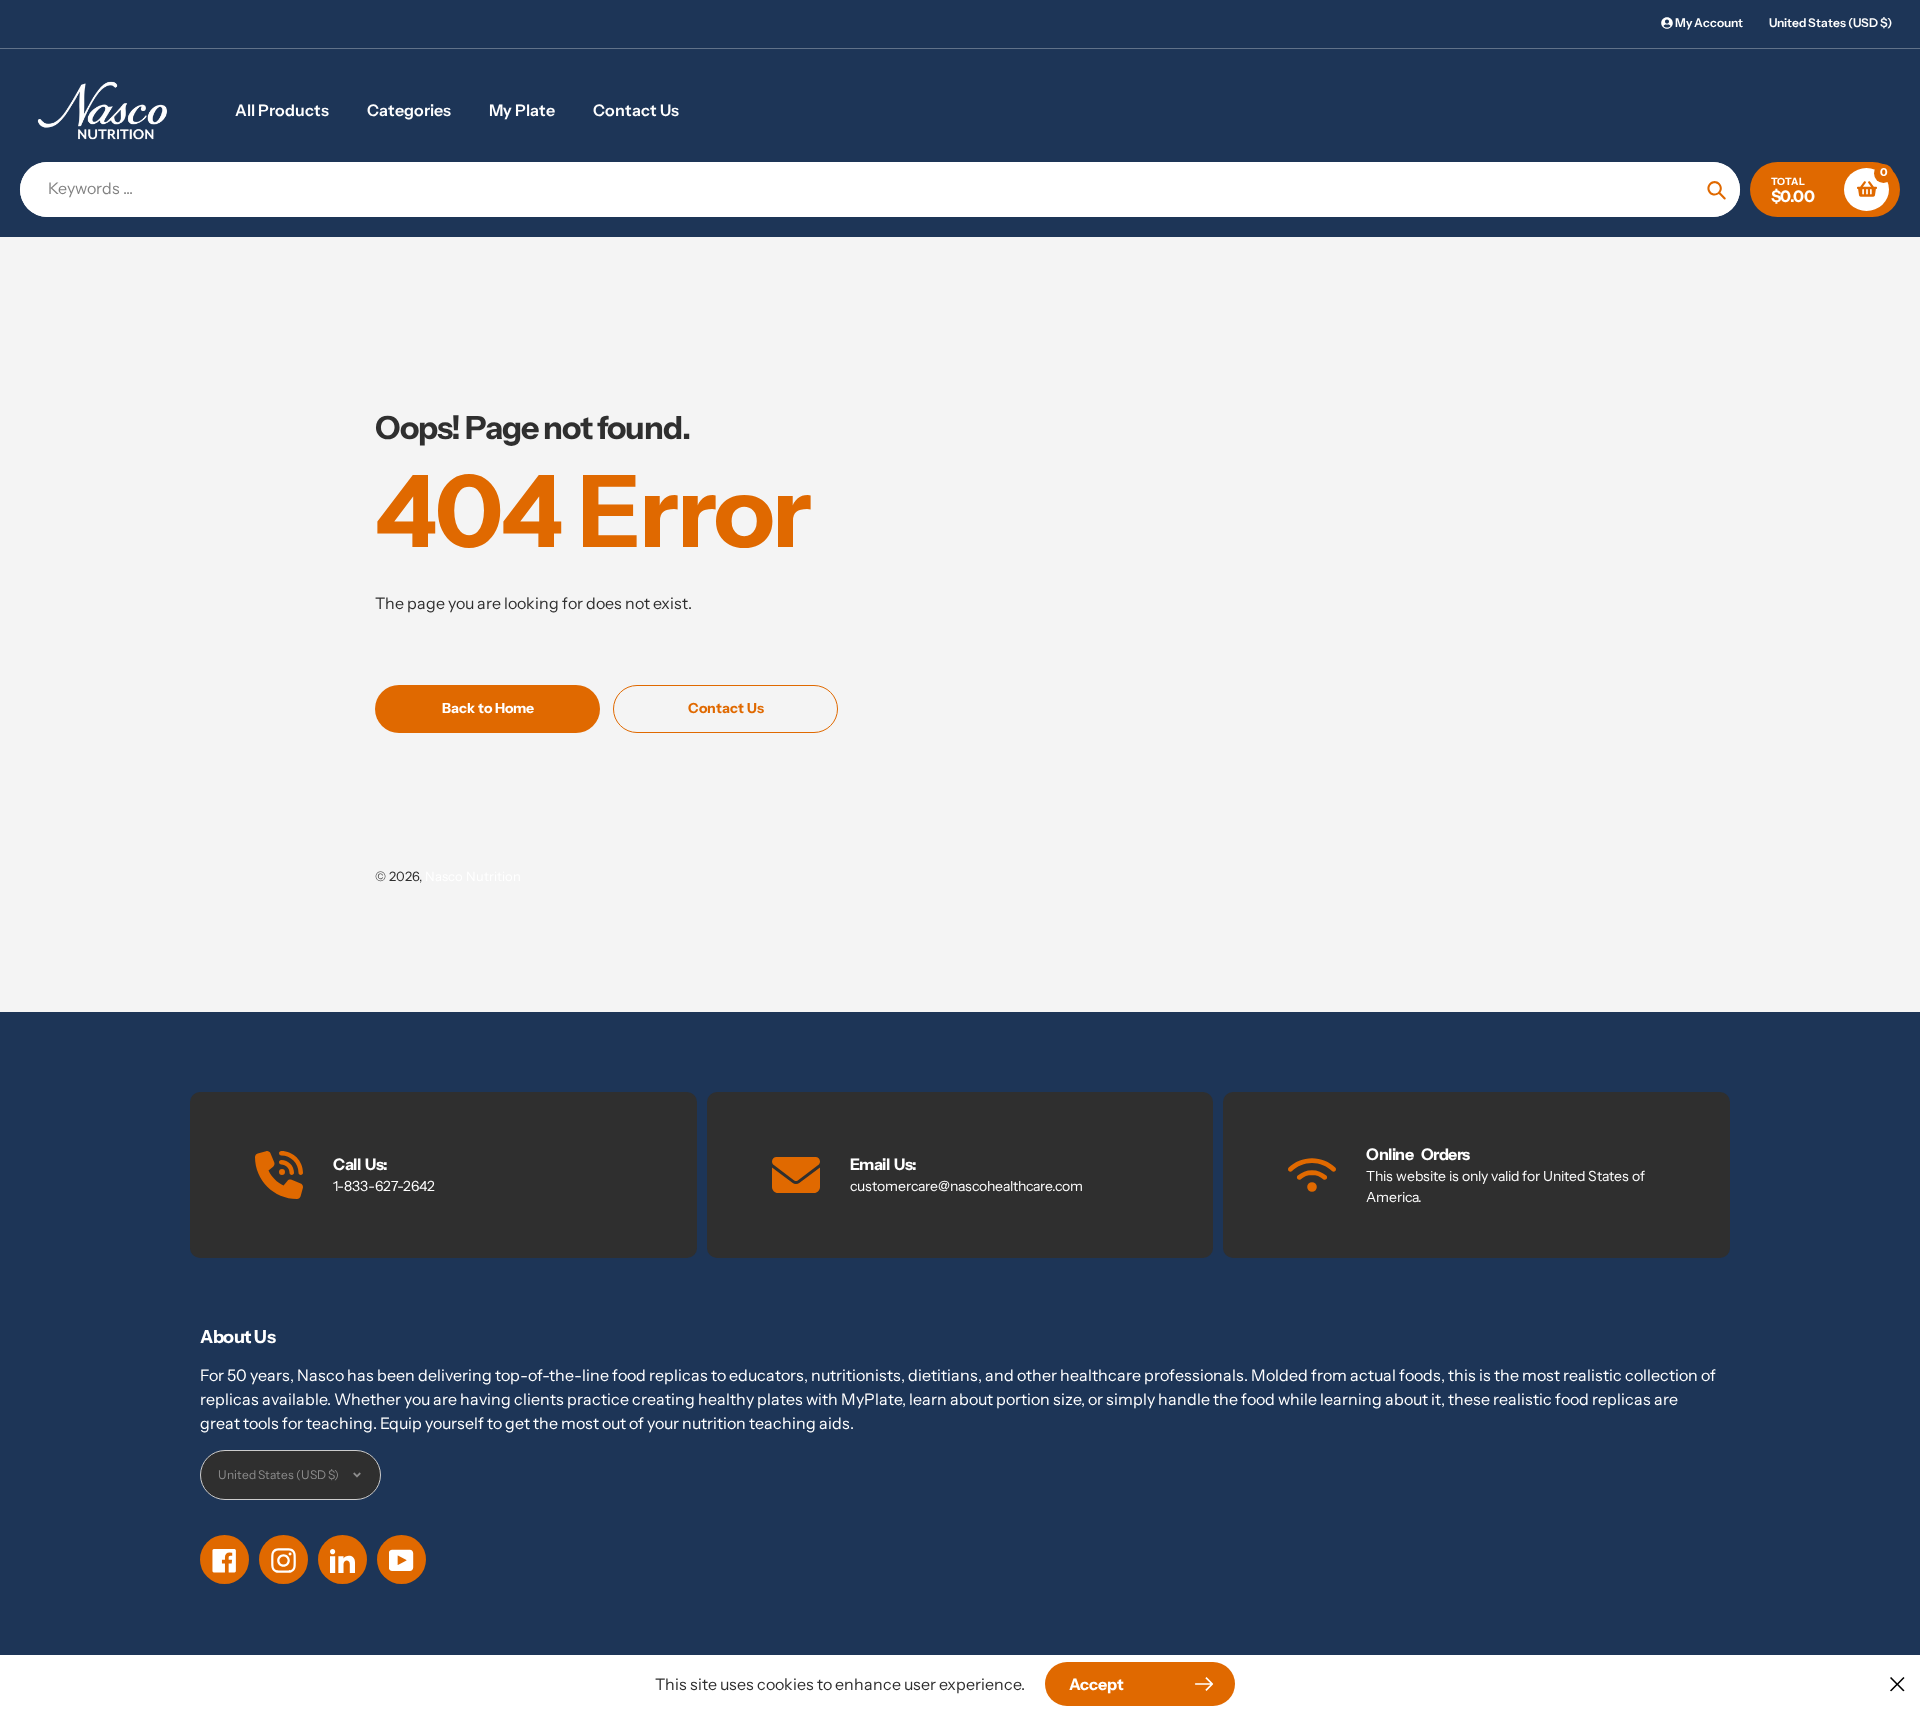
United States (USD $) (1830, 22)
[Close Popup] (1897, 1683)
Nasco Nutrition (473, 876)
